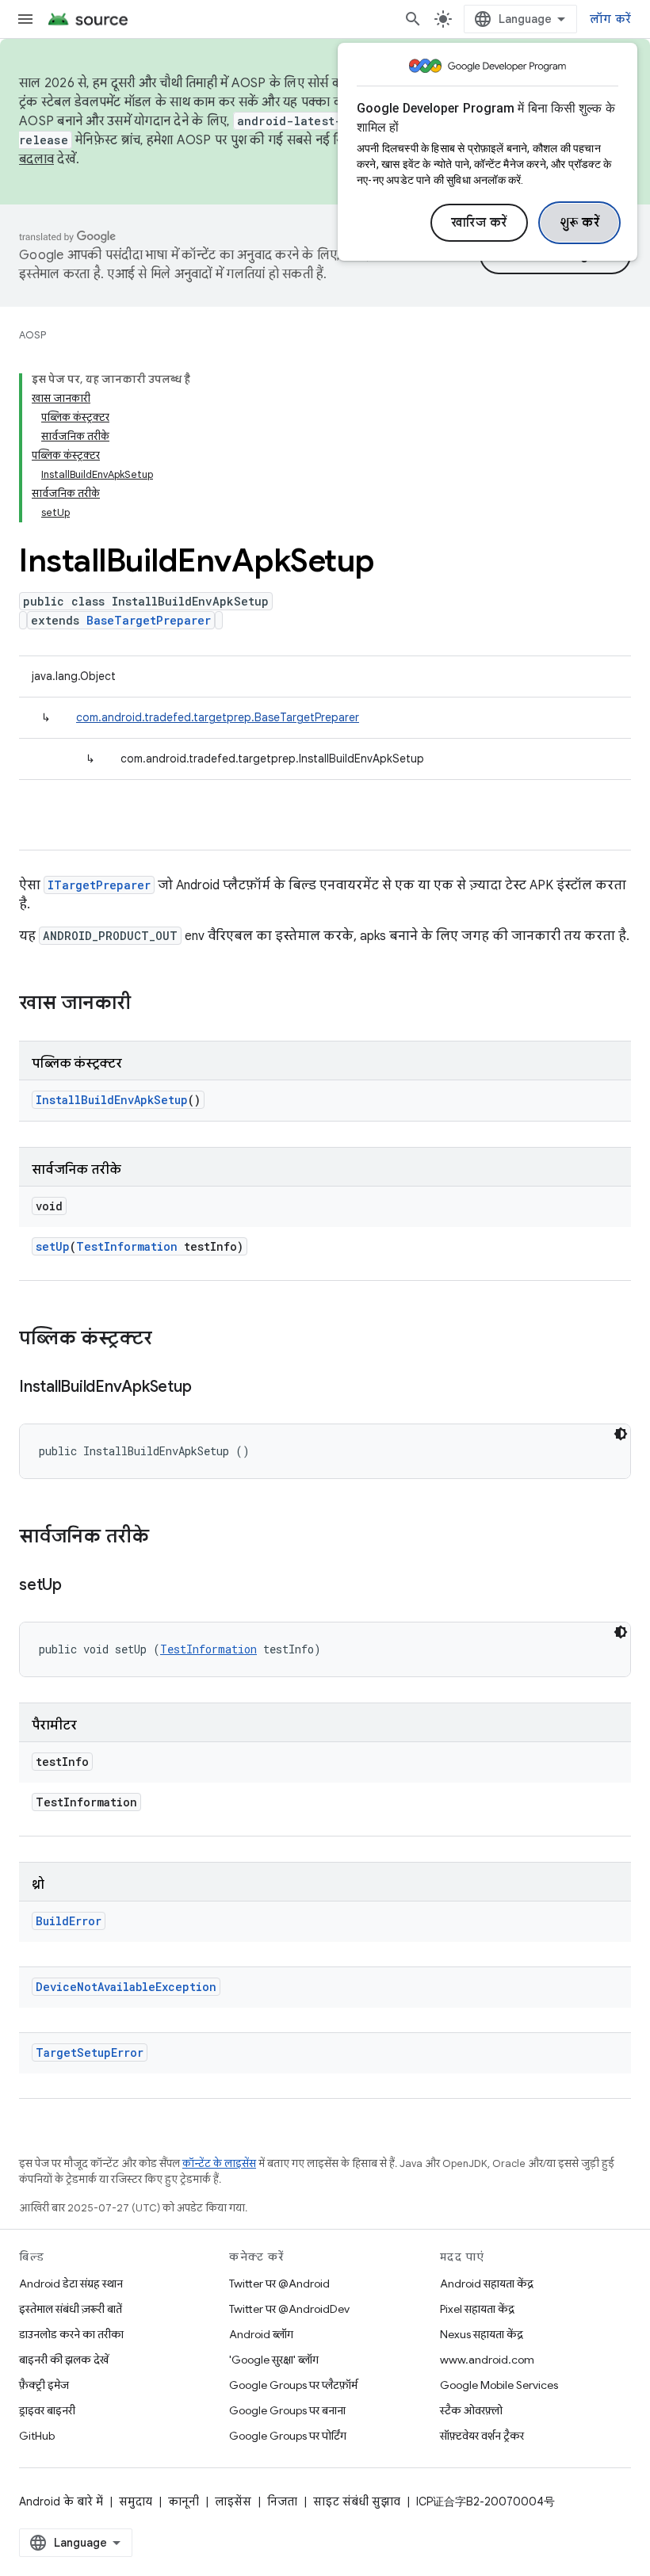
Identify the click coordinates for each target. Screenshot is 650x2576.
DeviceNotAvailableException (126, 1987)
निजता (282, 2501)
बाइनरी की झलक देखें (64, 2360)
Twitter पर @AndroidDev (289, 2309)
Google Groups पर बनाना (287, 2410)
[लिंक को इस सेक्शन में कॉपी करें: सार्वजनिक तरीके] (165, 1538)
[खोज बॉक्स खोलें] (413, 19)
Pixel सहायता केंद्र (477, 2309)
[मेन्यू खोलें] (25, 19)
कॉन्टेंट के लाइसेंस (219, 2163)
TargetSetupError (90, 2052)
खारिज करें (479, 223)
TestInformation (127, 1246)
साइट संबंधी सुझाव (357, 2501)
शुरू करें (580, 223)
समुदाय (136, 2501)
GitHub (37, 2436)
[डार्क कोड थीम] (621, 1434)
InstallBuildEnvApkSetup (112, 1100)
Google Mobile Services (499, 2385)
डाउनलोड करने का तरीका (71, 2334)
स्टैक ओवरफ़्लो (471, 2410)
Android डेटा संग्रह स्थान (71, 2284)
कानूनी (184, 2501)
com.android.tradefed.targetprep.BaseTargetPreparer (218, 717)
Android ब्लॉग (261, 2334)
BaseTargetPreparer (149, 620)
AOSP (32, 335)
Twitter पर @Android (279, 2284)
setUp (53, 1246)
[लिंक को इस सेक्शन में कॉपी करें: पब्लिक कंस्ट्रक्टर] (168, 1340)
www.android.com (487, 2360)
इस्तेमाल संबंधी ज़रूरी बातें (71, 2309)
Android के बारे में (61, 2501)
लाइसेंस (233, 2501)
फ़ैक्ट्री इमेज (44, 2385)
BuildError (69, 1921)
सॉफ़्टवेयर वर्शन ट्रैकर (482, 2436)
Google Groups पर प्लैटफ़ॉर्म (293, 2385)
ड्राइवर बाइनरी (47, 2410)
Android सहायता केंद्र (487, 2284)
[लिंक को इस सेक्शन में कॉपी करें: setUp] (78, 1586)
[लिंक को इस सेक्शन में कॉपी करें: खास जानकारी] (147, 1004)
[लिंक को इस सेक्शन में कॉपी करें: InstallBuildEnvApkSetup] (207, 1388)
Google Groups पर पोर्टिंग (288, 2436)
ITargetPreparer (99, 885)
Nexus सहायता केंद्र (482, 2334)
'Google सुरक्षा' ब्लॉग (274, 2360)
